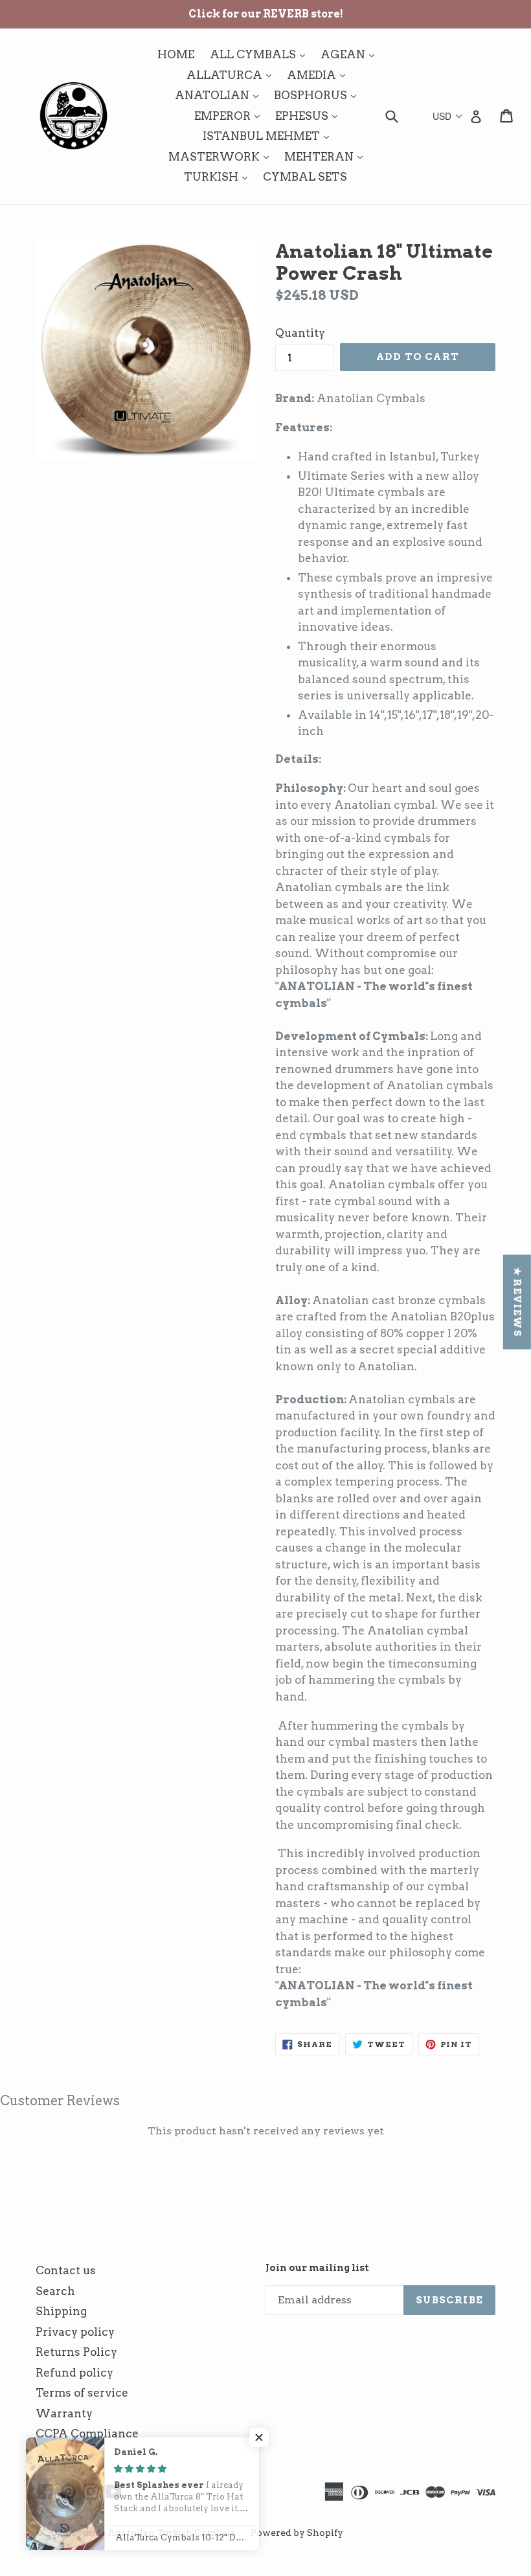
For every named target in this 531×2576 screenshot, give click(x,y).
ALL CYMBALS (261, 54)
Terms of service (82, 2393)
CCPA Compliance (87, 2434)
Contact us (66, 2270)
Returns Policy (76, 2352)
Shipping (61, 2311)
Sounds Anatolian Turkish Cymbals (153, 2533)
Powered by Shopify (297, 2533)
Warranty (64, 2413)
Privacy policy (75, 2332)
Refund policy (74, 2373)
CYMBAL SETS (305, 177)
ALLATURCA (232, 75)
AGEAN (351, 54)
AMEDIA (319, 75)
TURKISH (219, 176)
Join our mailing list (317, 2268)
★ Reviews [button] (517, 1302)
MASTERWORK (222, 156)
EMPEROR (230, 116)
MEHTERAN (327, 156)
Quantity (300, 333)
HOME (176, 54)
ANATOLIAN (220, 95)
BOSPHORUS (318, 95)
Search (55, 2291)
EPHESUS (310, 116)
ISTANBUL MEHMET (269, 136)
